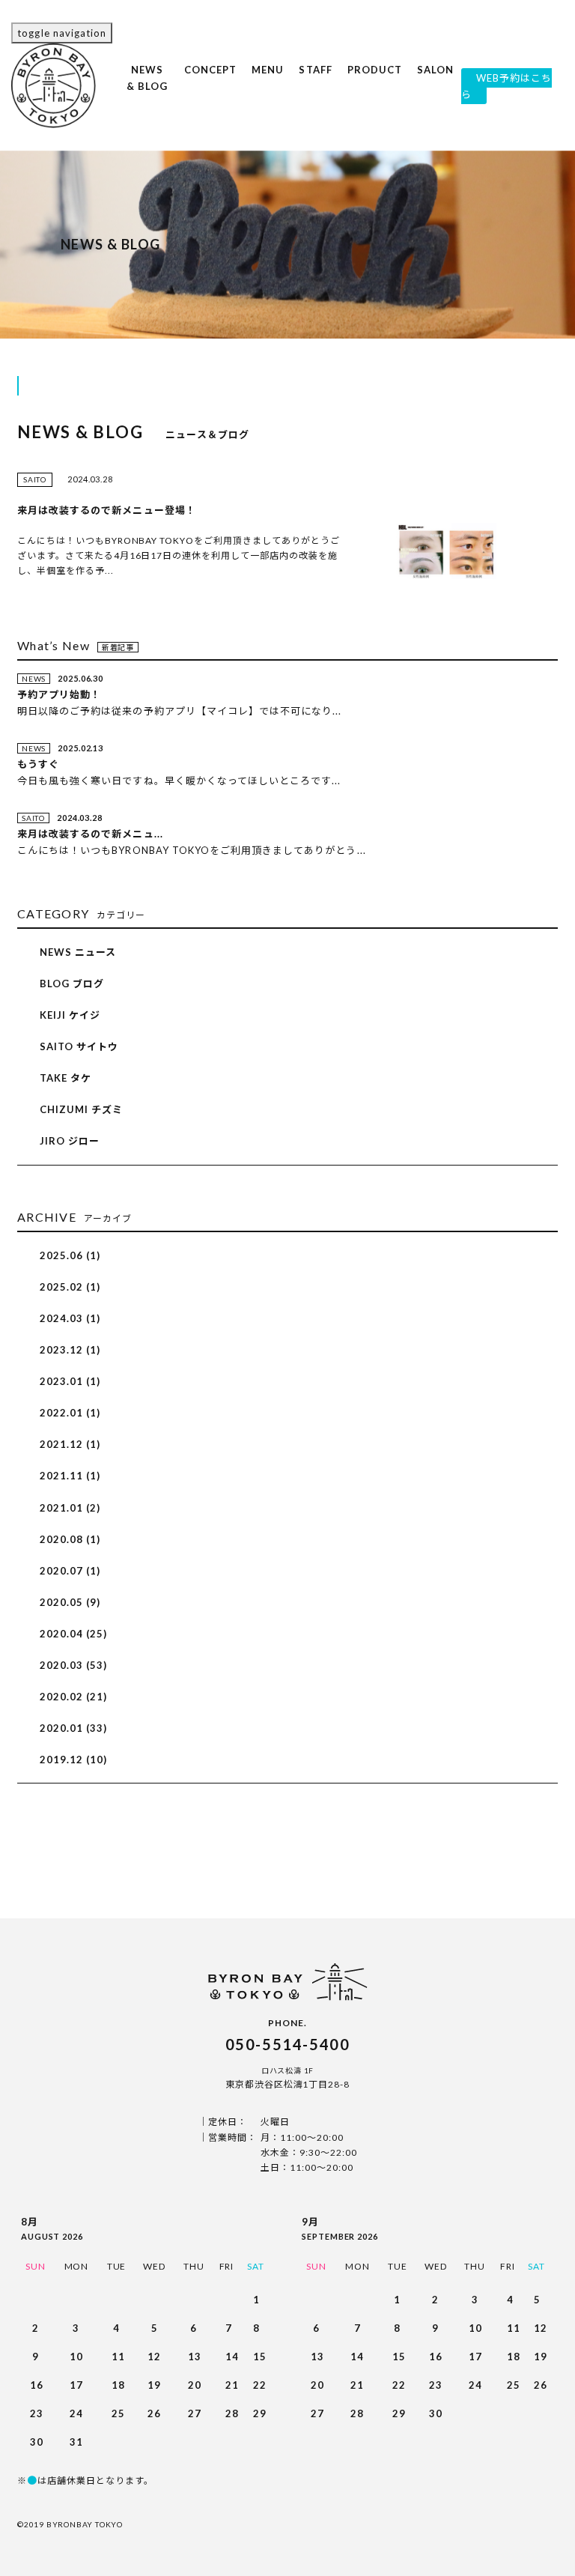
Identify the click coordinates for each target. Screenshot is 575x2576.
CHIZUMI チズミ (81, 1109)
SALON (435, 85)
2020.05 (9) (70, 1602)
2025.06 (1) (70, 1255)
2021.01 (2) (70, 1508)
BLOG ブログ (72, 984)
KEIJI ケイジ (70, 1015)
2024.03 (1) (70, 1318)
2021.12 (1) (70, 1444)
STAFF (315, 85)
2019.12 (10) (73, 1760)
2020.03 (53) (73, 1665)
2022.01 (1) (70, 1413)
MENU (268, 85)
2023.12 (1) (70, 1350)
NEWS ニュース (78, 952)
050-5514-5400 (288, 2044)
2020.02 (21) (73, 1697)
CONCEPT (210, 77)
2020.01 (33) (73, 1728)
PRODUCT (375, 77)
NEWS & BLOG (147, 93)
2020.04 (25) (73, 1634)
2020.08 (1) (70, 1539)
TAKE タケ (66, 1078)
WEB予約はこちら (506, 86)
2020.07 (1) (70, 1571)
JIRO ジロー (70, 1141)
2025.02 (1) (70, 1287)
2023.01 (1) (70, 1381)
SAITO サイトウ (79, 1046)
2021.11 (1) (70, 1476)
